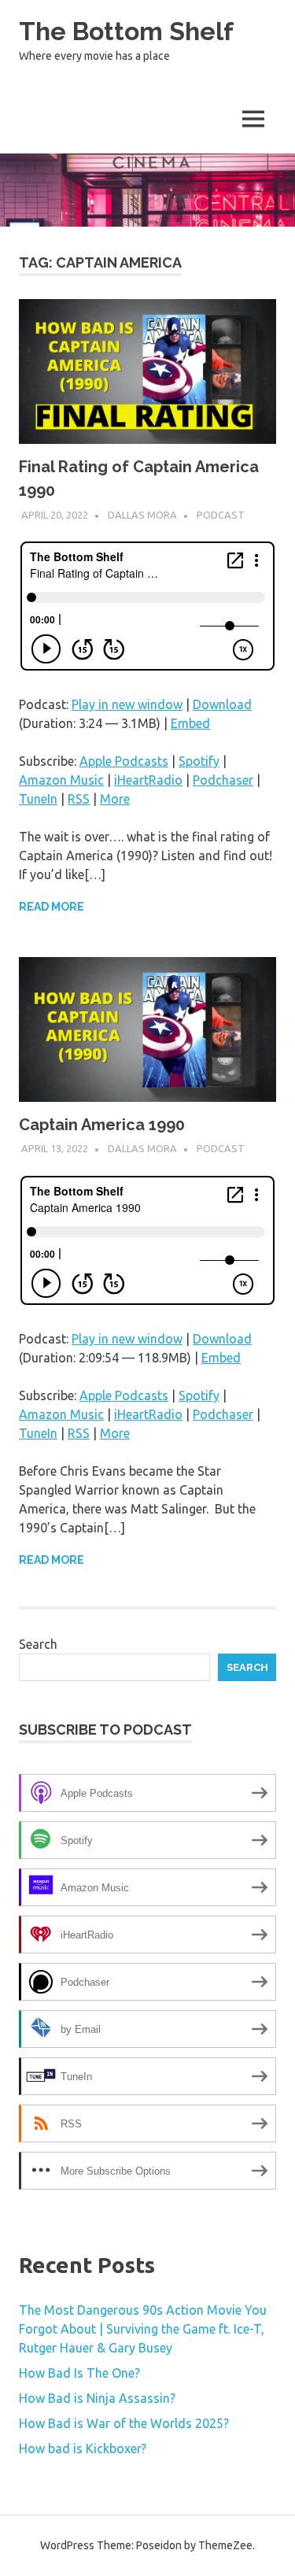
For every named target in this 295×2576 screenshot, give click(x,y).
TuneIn (38, 799)
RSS (79, 799)
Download (222, 704)
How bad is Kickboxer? (83, 2448)
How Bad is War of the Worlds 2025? (124, 2423)
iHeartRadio (148, 780)
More (115, 799)
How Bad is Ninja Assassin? (97, 2398)
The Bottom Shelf (126, 31)
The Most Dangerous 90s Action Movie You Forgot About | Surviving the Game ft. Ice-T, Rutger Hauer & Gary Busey (143, 2329)
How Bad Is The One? (79, 2373)
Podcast (221, 515)
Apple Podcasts (124, 761)
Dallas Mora (142, 515)
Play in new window (127, 704)
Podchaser (223, 780)
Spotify (199, 761)
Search (38, 1644)
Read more (52, 907)
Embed (190, 723)
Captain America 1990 (102, 1125)
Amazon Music (61, 780)
